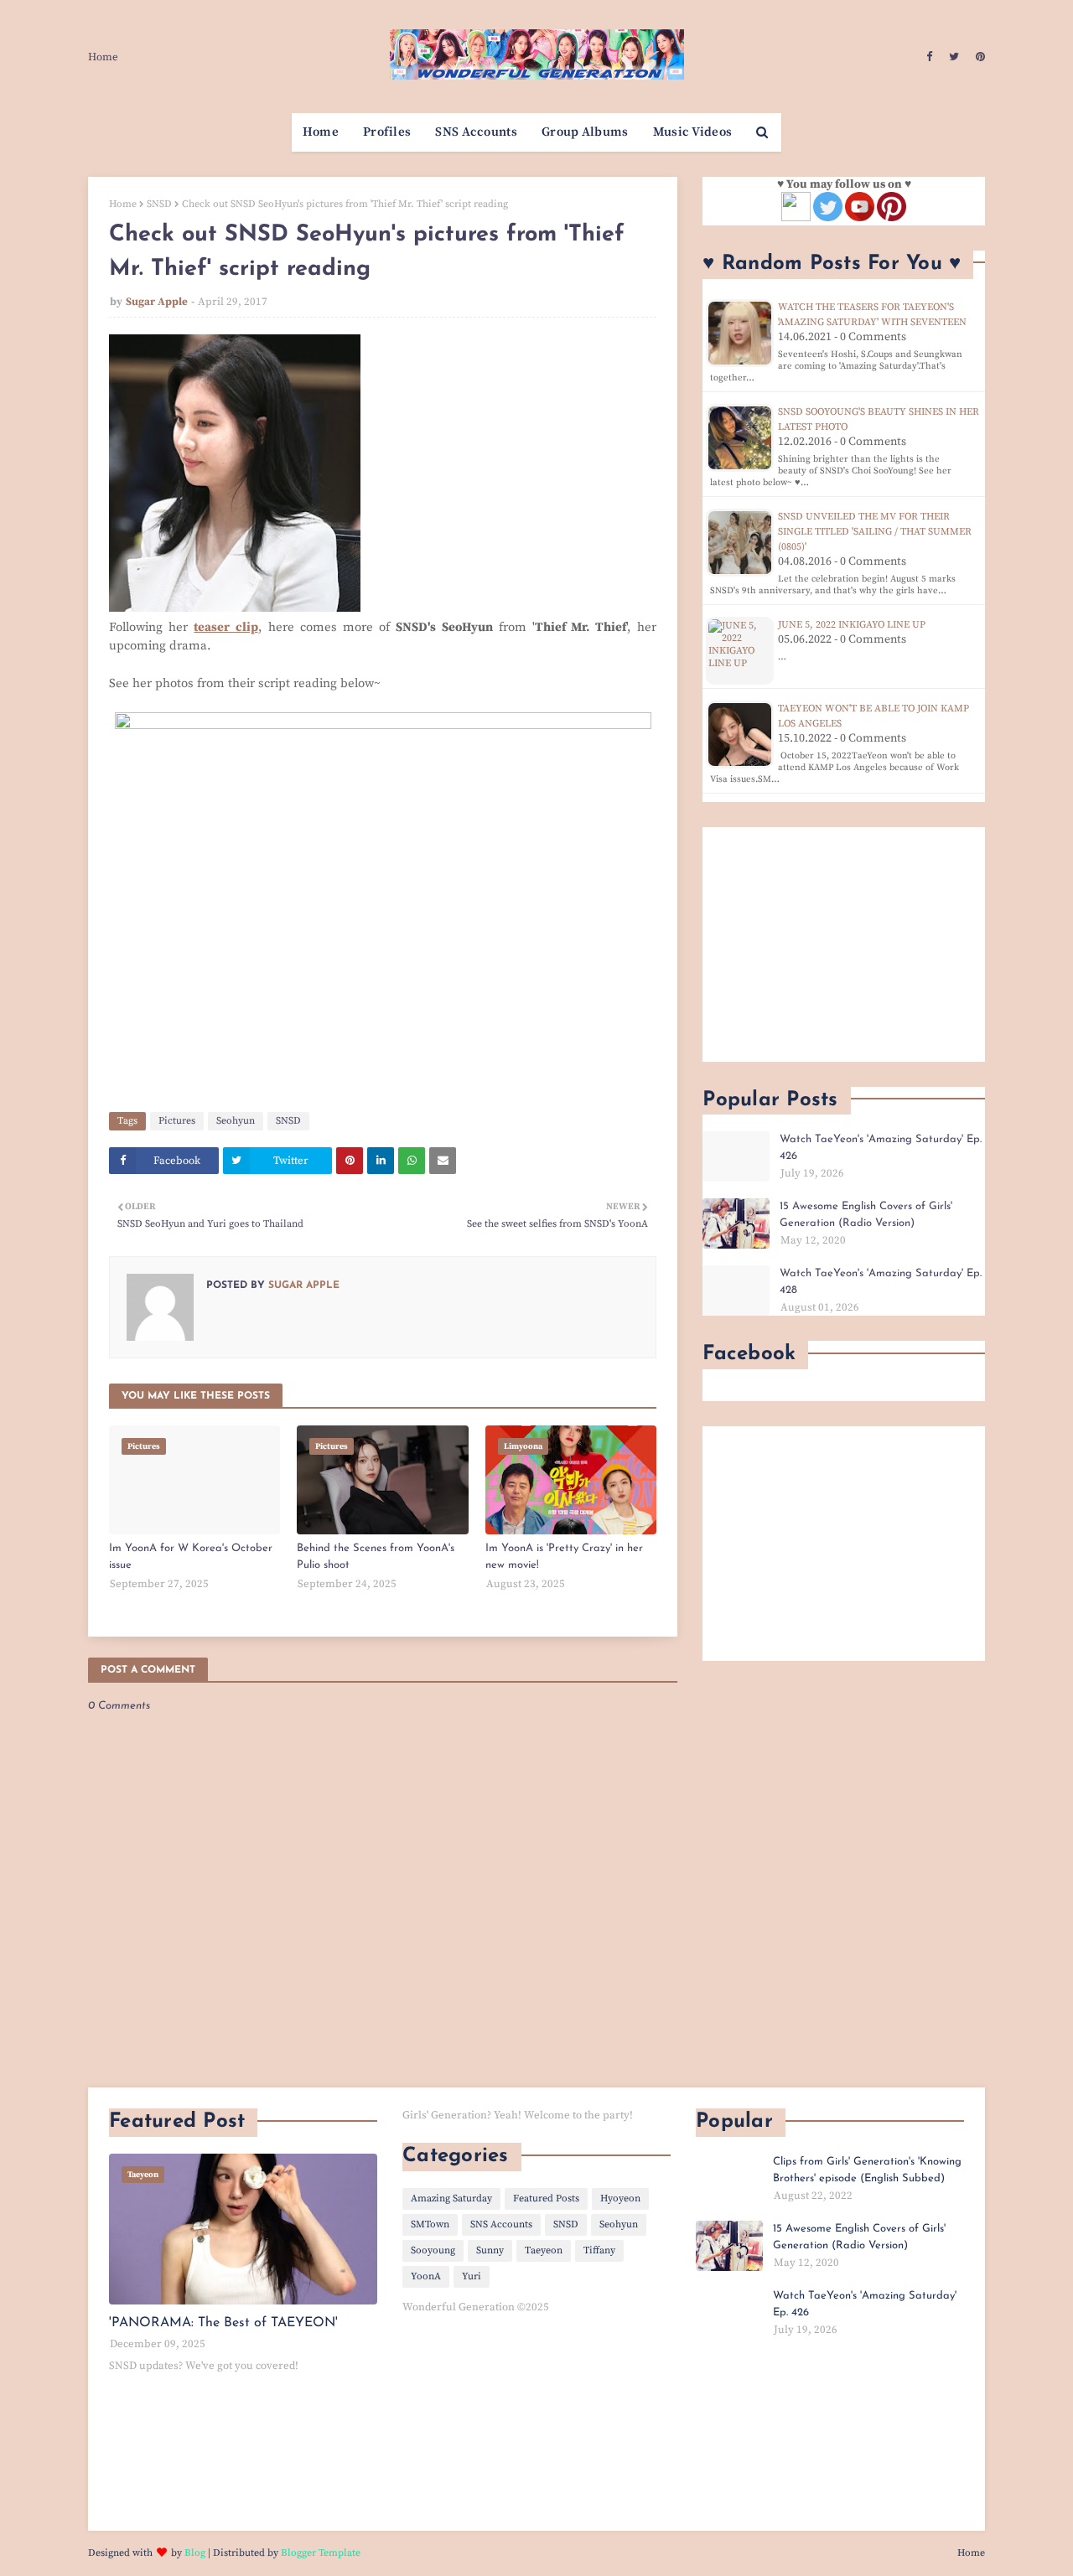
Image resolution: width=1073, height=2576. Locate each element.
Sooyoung (433, 2250)
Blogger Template (321, 2553)
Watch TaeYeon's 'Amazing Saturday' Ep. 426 (881, 1148)
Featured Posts (546, 2198)
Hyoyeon (620, 2198)
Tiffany (599, 2250)
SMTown (430, 2224)
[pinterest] (978, 57)
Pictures (177, 1121)
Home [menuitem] (321, 132)
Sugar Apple (157, 302)
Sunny (490, 2250)
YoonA (426, 2276)
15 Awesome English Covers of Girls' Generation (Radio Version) (866, 1215)
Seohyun (236, 1121)
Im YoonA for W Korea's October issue (191, 1557)
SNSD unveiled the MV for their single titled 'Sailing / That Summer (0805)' (875, 532)
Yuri (472, 2276)
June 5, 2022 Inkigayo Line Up (852, 625)
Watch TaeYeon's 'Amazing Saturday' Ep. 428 (881, 1282)
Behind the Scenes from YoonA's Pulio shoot (376, 1557)
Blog (195, 2553)
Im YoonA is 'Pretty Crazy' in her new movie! (564, 1557)
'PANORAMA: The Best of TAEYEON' (223, 2323)
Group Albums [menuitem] (585, 132)
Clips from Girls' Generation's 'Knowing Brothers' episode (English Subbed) (867, 2170)
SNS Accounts (501, 2224)
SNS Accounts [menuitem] (476, 132)
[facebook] (929, 57)
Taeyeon (544, 2250)
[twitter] (954, 57)
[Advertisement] (844, 944)
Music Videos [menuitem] (693, 132)
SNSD (159, 204)
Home (103, 57)
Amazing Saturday (451, 2198)
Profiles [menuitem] (387, 132)
